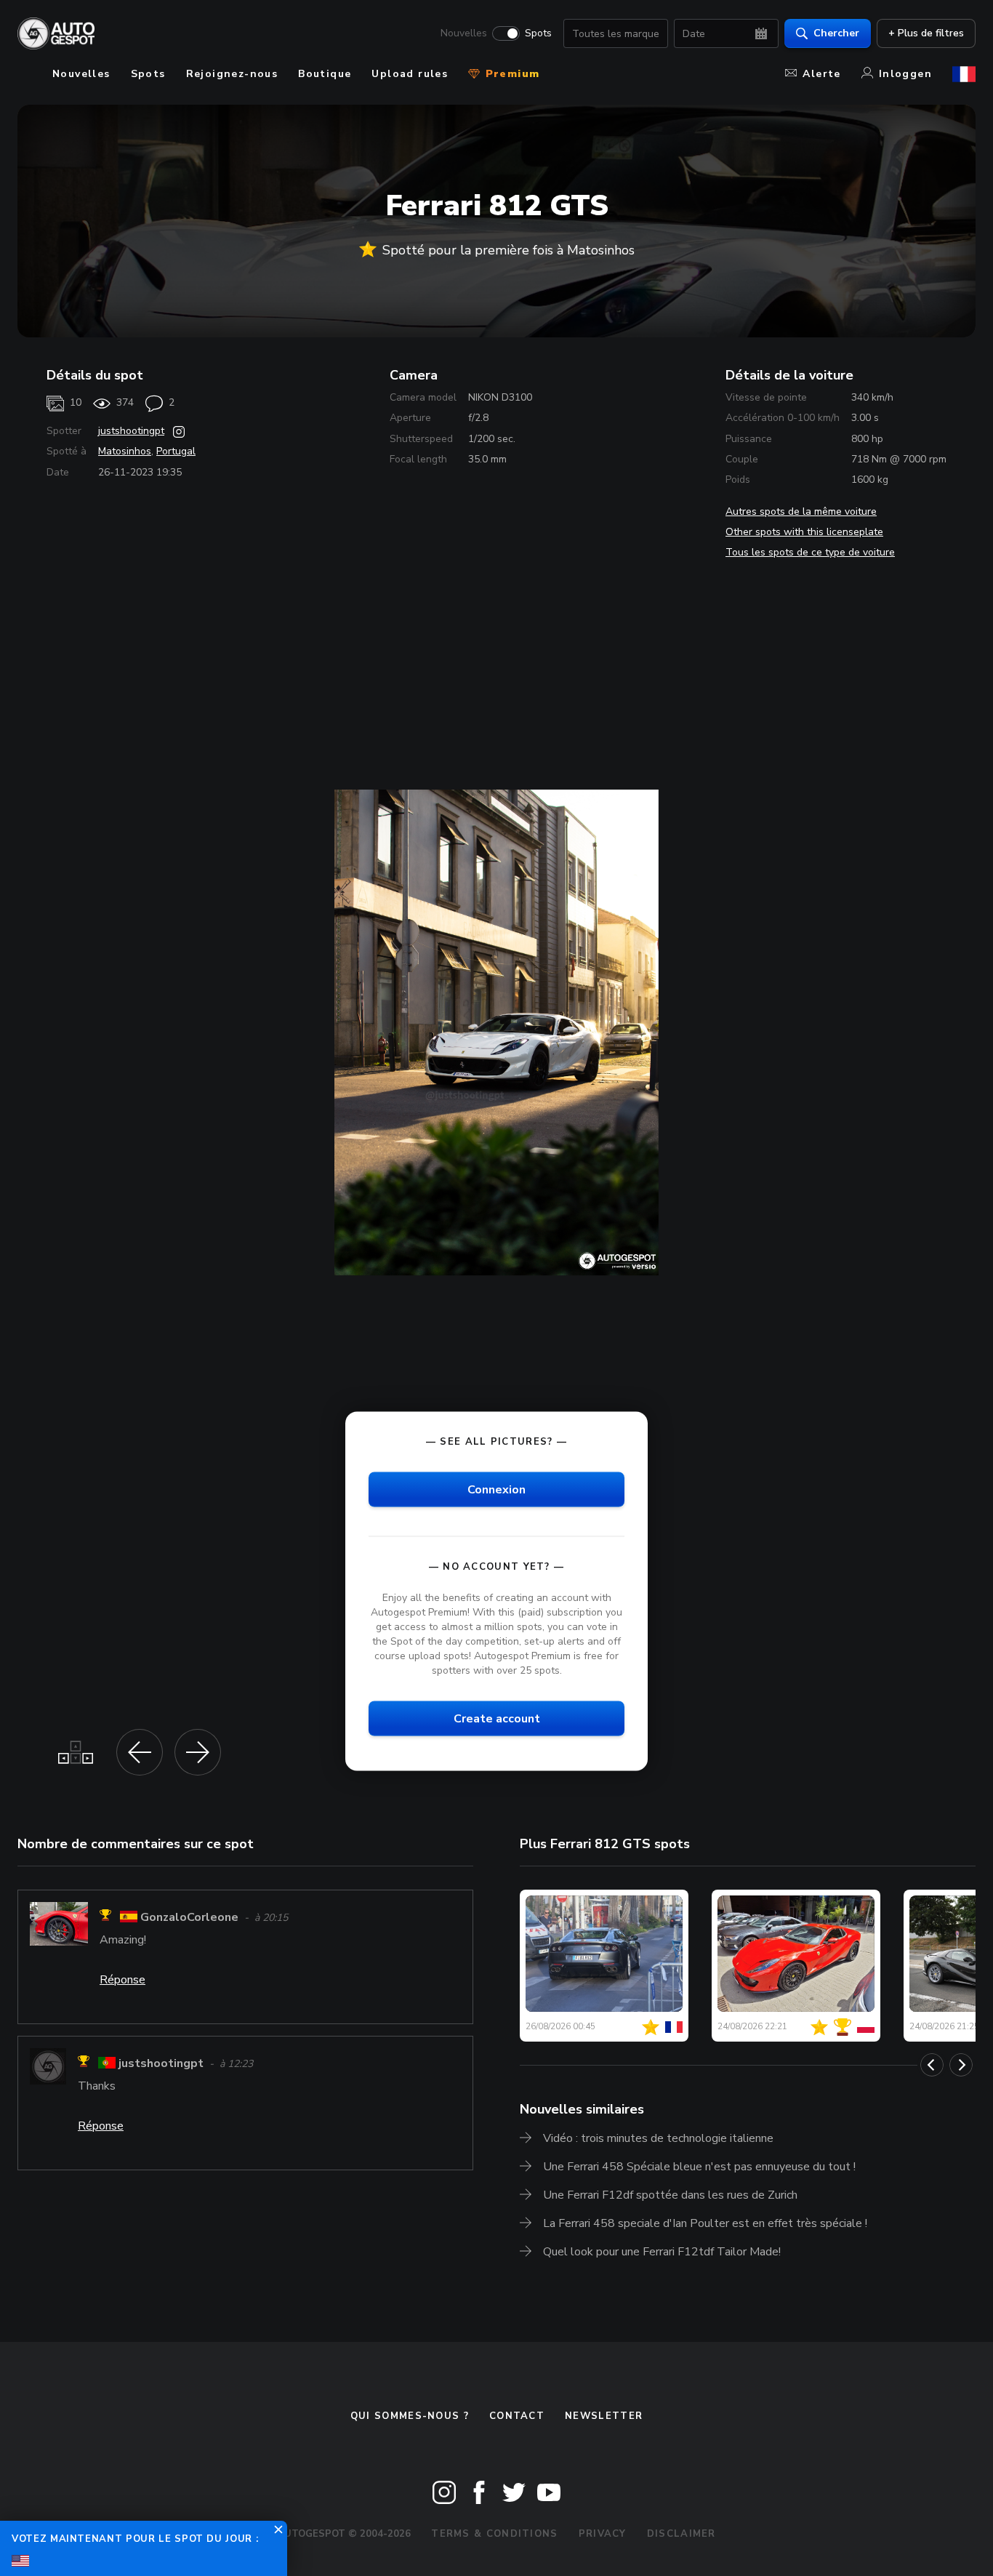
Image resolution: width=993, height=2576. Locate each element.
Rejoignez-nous (232, 74)
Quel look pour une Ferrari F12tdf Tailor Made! (662, 2252)
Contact (517, 2416)
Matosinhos (125, 451)
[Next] (961, 2065)
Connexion (496, 1489)
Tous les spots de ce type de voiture (810, 552)
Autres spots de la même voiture (801, 511)
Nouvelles (464, 33)
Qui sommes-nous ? (410, 2416)
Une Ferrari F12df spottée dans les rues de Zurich (670, 2195)
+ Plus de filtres (926, 33)
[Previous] (932, 2065)
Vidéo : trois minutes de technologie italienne (658, 2138)
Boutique (325, 74)
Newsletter (604, 2416)
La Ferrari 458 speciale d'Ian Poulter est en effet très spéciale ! (705, 2223)
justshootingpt (131, 431)
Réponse (122, 1980)
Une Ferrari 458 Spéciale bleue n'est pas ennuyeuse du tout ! (699, 2167)
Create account (497, 1719)
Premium (510, 74)
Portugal (176, 451)
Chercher (836, 33)
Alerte (821, 74)
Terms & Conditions (494, 2534)
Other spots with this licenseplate (804, 532)
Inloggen (905, 74)
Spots (538, 33)
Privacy (603, 2534)
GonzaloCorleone (189, 1917)
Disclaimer (682, 2534)
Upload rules (410, 74)
